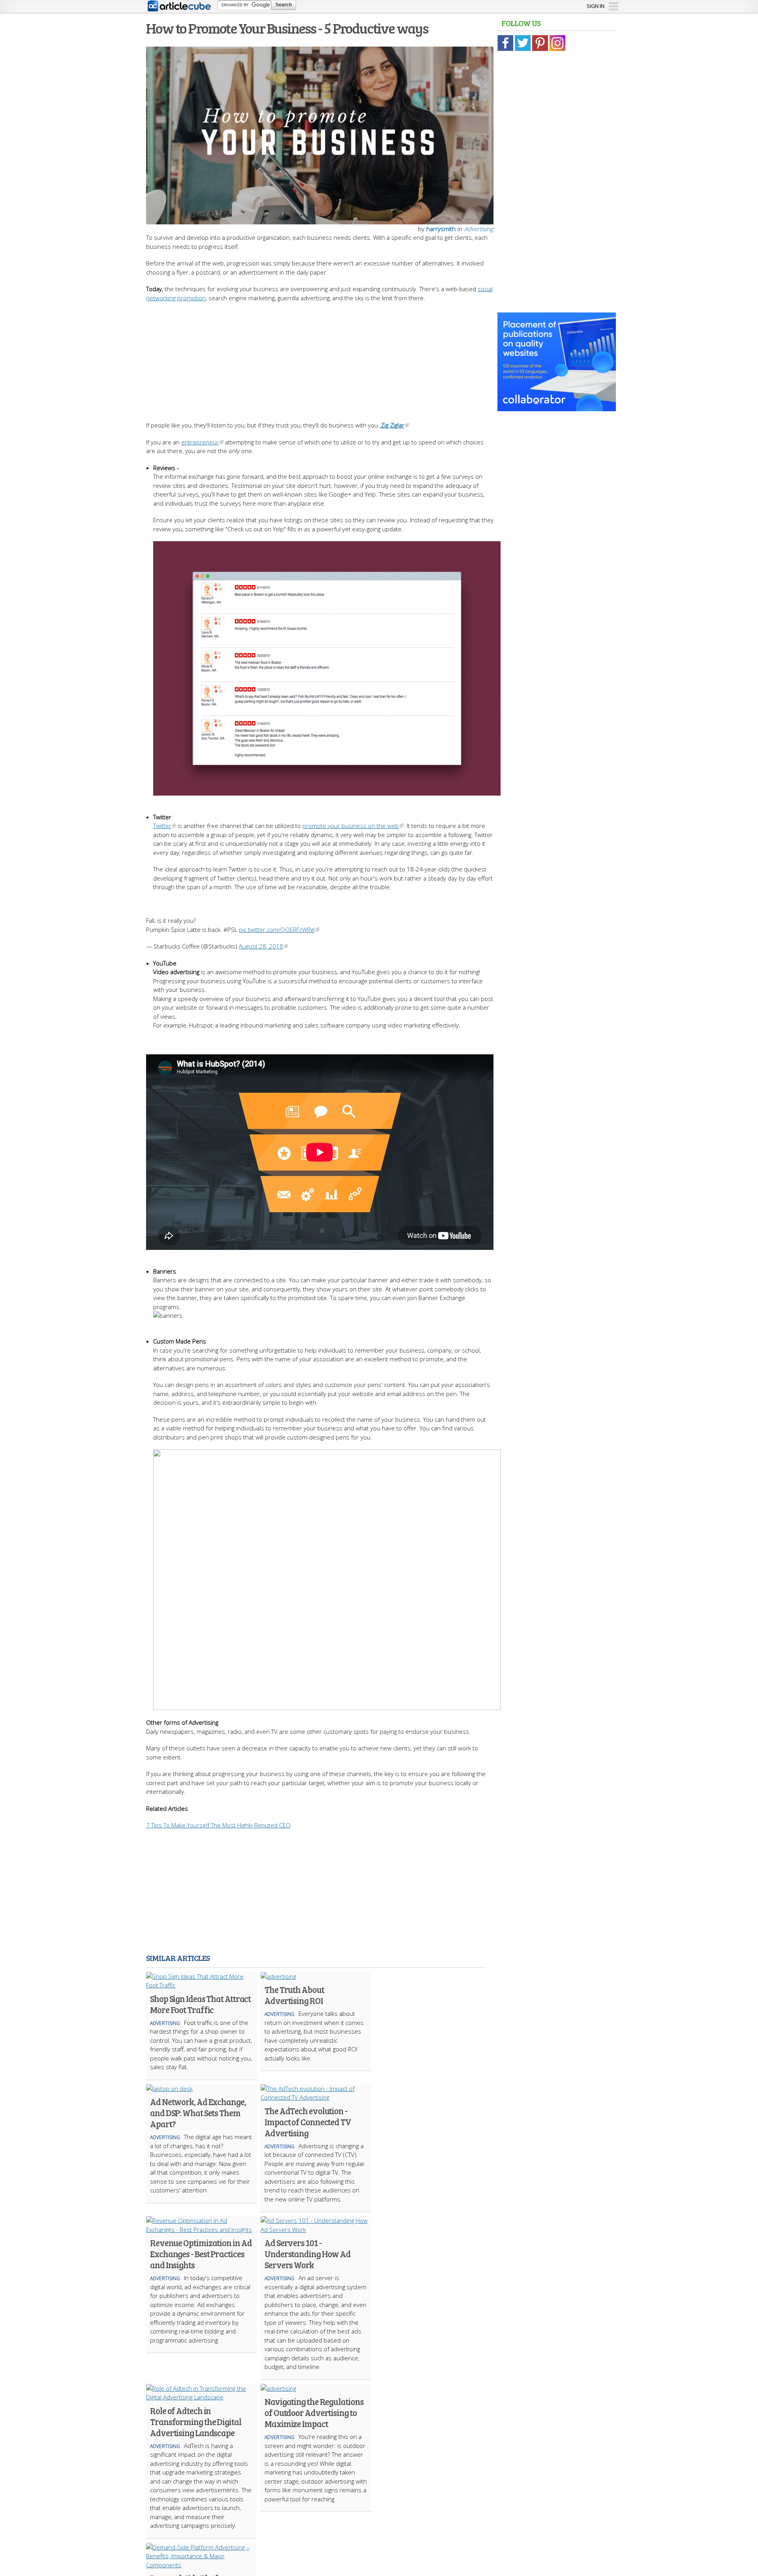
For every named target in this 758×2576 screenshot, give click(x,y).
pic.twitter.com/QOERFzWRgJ (277, 930)
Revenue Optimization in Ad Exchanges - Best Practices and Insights (201, 2254)
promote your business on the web (351, 826)
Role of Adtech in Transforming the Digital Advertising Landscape (196, 2422)
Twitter (162, 826)
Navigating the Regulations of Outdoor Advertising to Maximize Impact (314, 2412)
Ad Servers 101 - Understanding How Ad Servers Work (308, 2254)
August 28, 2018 (261, 946)
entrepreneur (200, 442)
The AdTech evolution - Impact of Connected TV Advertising (308, 2122)
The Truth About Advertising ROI (294, 1995)
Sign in (596, 6)
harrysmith (441, 229)
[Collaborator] (557, 407)
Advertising (479, 229)
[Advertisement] (320, 358)
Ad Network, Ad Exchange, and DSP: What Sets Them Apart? (198, 2113)
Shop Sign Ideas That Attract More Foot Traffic (200, 2004)
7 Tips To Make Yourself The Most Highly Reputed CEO (218, 1825)
